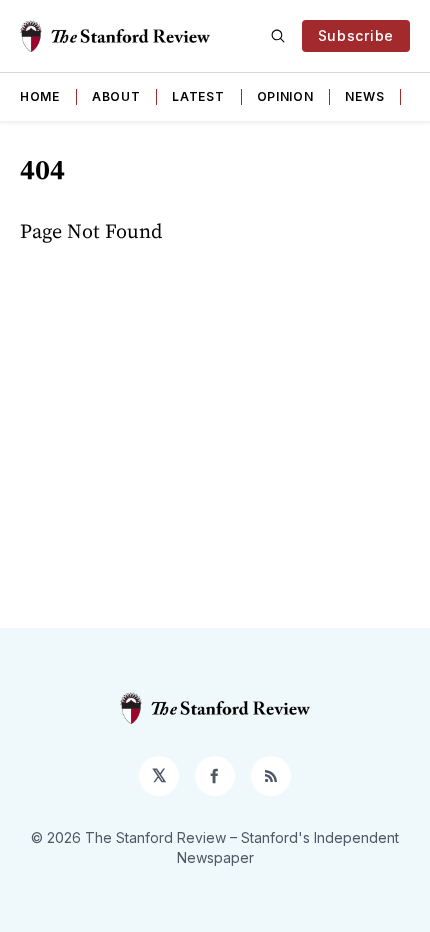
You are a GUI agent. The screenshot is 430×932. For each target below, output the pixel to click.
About (116, 96)
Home (40, 96)
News (364, 96)
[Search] (278, 36)
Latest (198, 96)
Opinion (285, 96)
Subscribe (356, 35)
